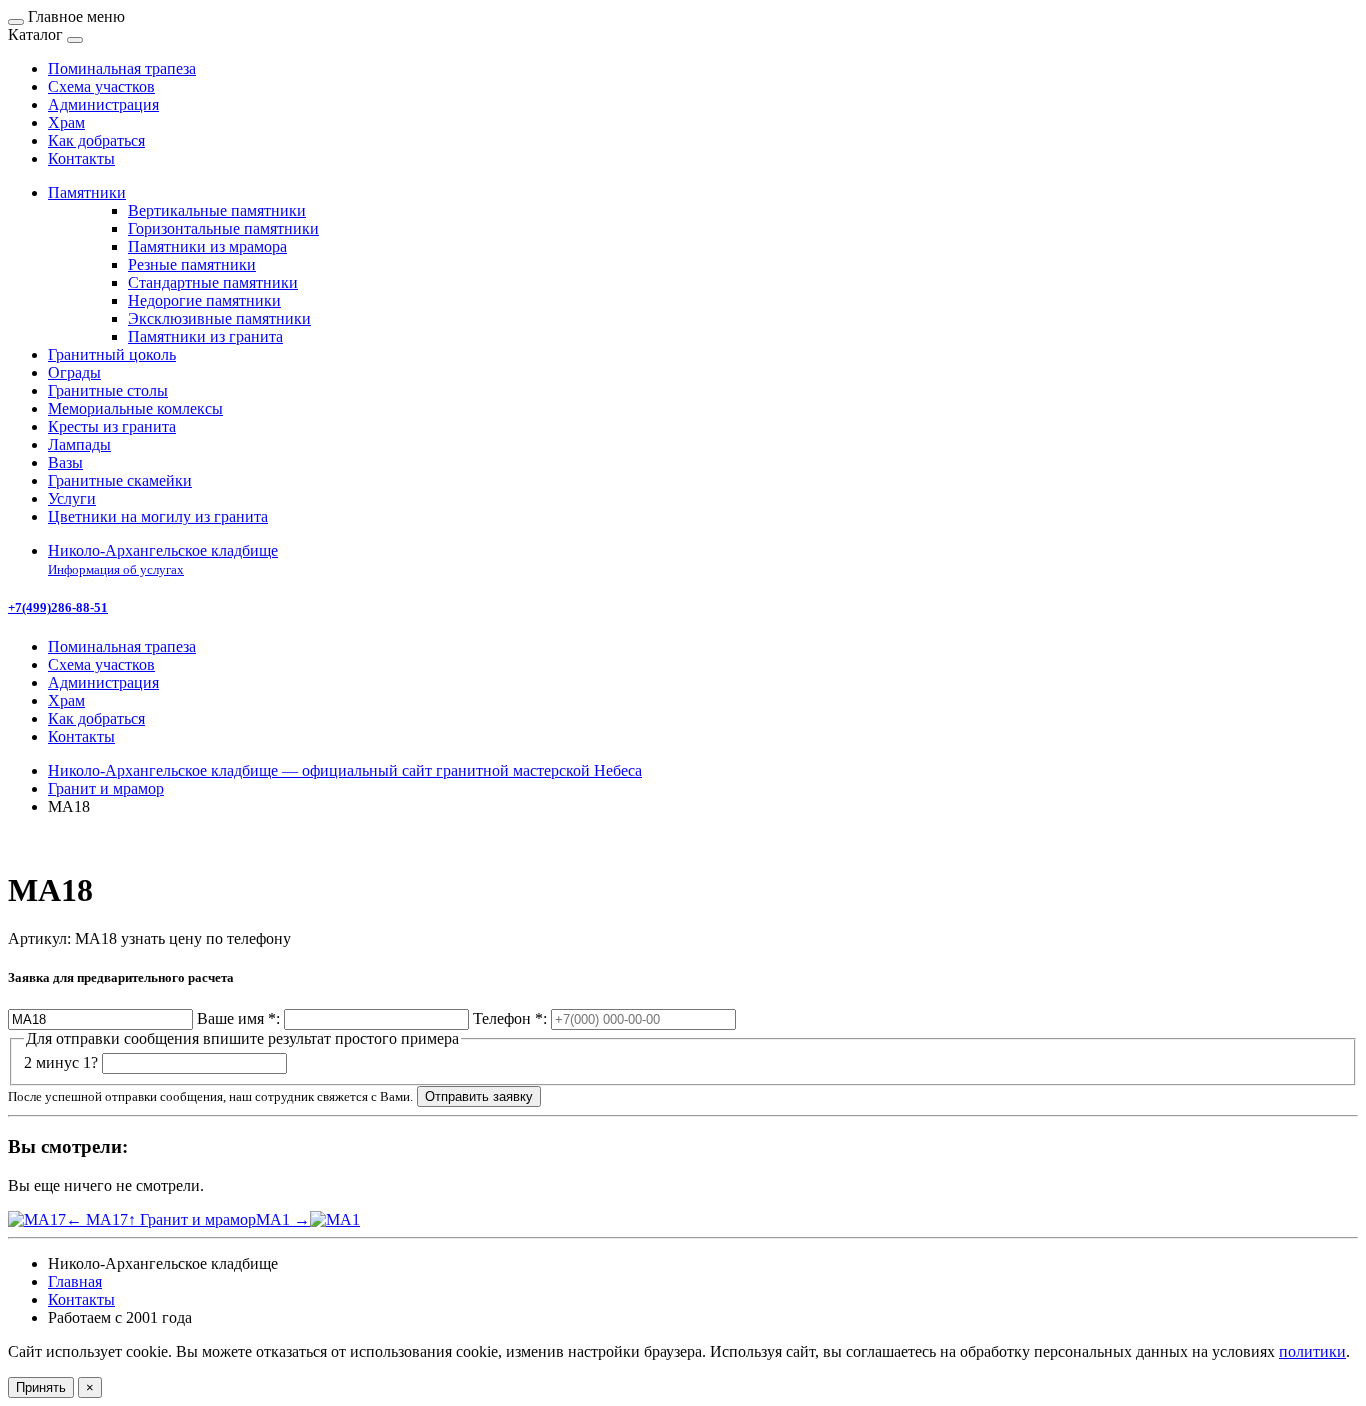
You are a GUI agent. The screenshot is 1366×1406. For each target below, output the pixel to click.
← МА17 (97, 1219)
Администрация (103, 682)
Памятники (87, 192)
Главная (75, 1281)
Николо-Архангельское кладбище (163, 559)
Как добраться (96, 718)
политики (1312, 1351)
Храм (66, 700)
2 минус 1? (61, 1062)
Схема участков (101, 664)
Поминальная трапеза (122, 646)
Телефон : (510, 1018)
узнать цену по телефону (206, 938)
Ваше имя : (238, 1018)
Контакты (81, 736)
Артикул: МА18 (62, 938)
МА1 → (283, 1219)
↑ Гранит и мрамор (192, 1219)
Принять (41, 1387)
